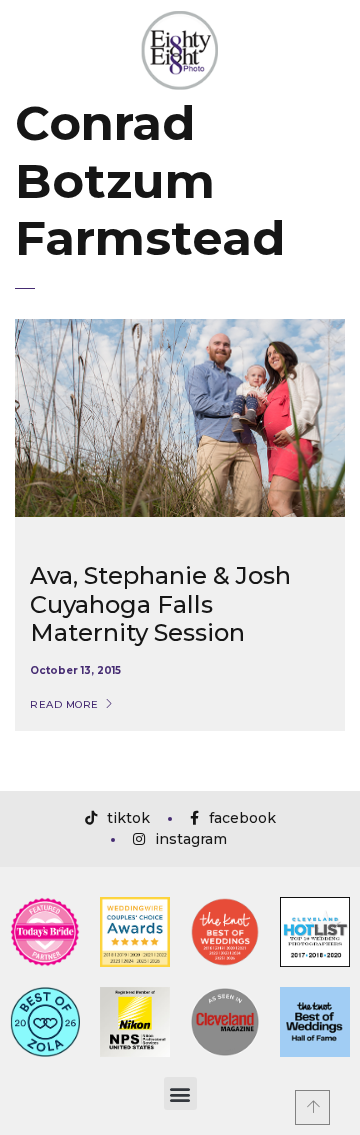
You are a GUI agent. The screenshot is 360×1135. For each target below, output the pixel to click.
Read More (64, 705)
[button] (180, 1093)
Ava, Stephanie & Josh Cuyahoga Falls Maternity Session (160, 604)
